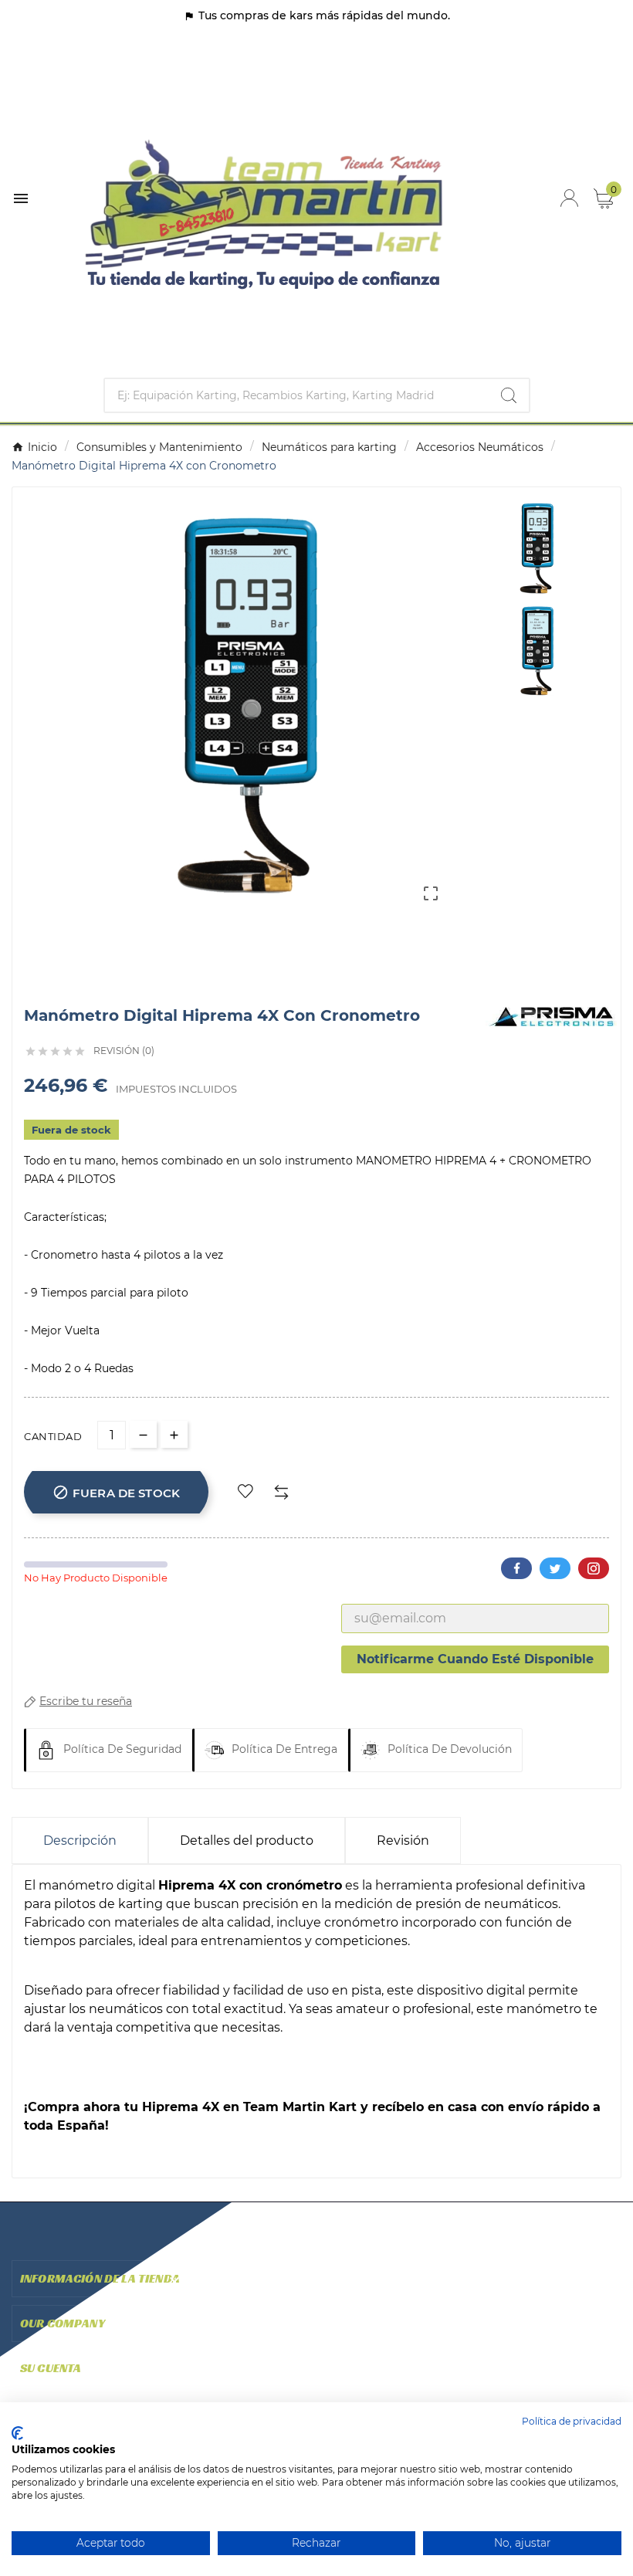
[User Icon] (569, 198)
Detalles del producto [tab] (247, 1840)
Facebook (516, 1568)
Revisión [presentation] (403, 1840)
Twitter (555, 1568)
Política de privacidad (572, 2421)
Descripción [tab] (80, 1840)
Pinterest (594, 1568)
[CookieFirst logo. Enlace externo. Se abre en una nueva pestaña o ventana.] (17, 2433)
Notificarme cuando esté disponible (475, 1659)
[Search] (509, 395)
